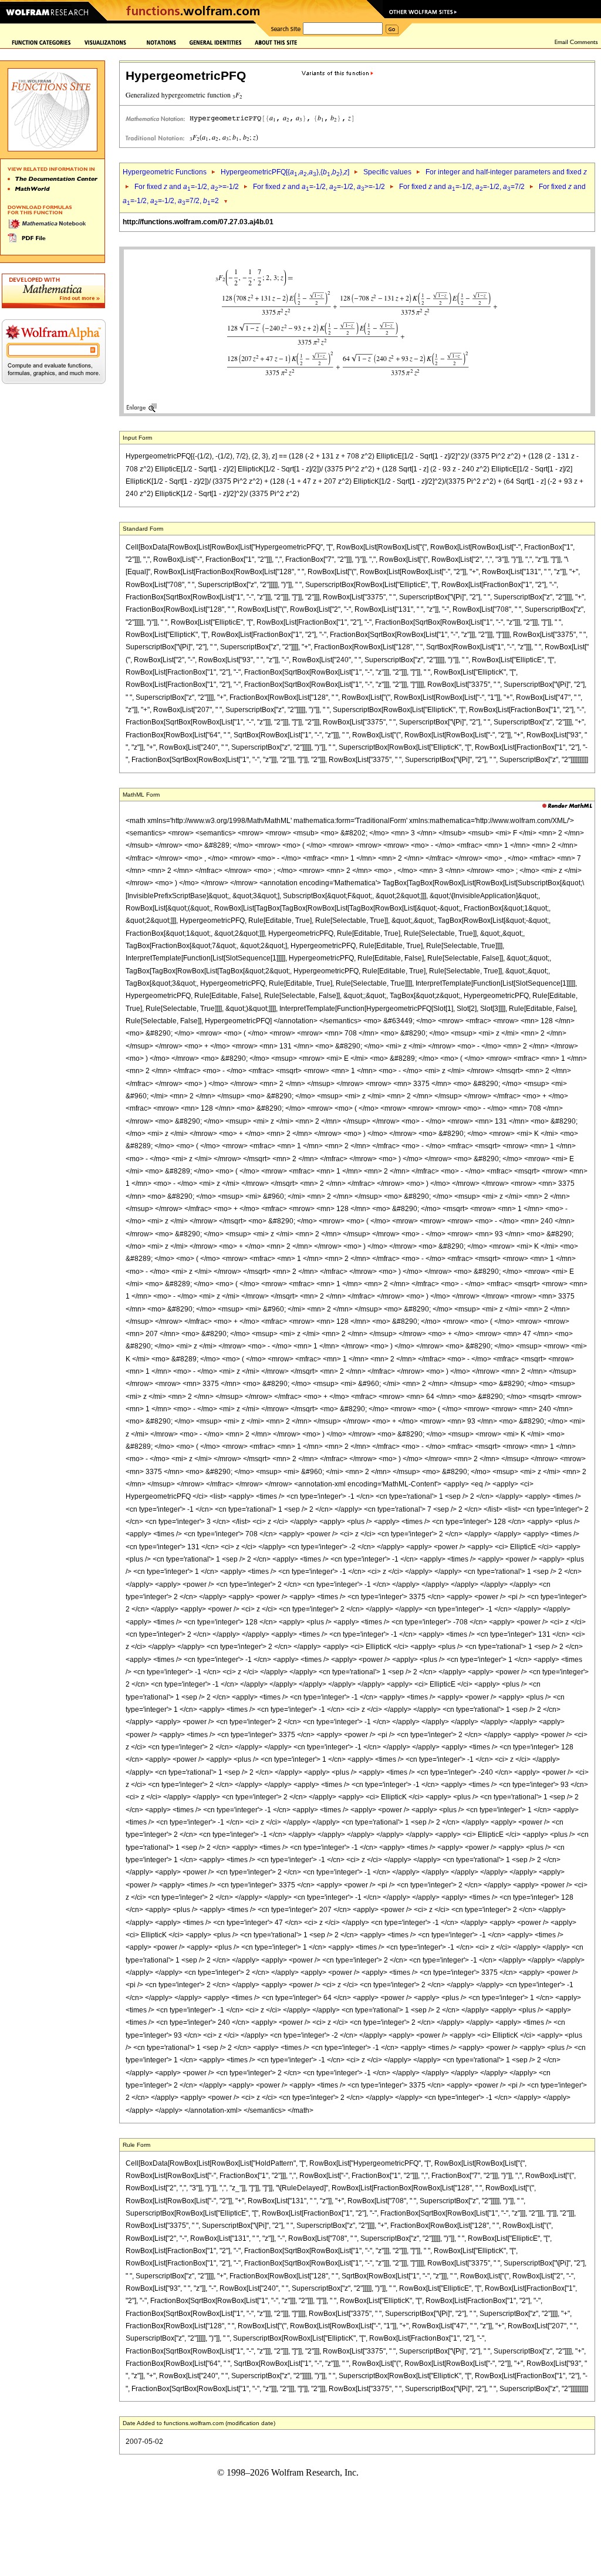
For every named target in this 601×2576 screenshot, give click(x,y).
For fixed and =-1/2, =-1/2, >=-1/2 (319, 187)
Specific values (387, 172)
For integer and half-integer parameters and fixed (506, 172)
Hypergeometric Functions (165, 172)
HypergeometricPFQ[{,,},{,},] (285, 172)
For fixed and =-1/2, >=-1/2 (187, 187)
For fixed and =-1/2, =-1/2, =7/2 (462, 187)
